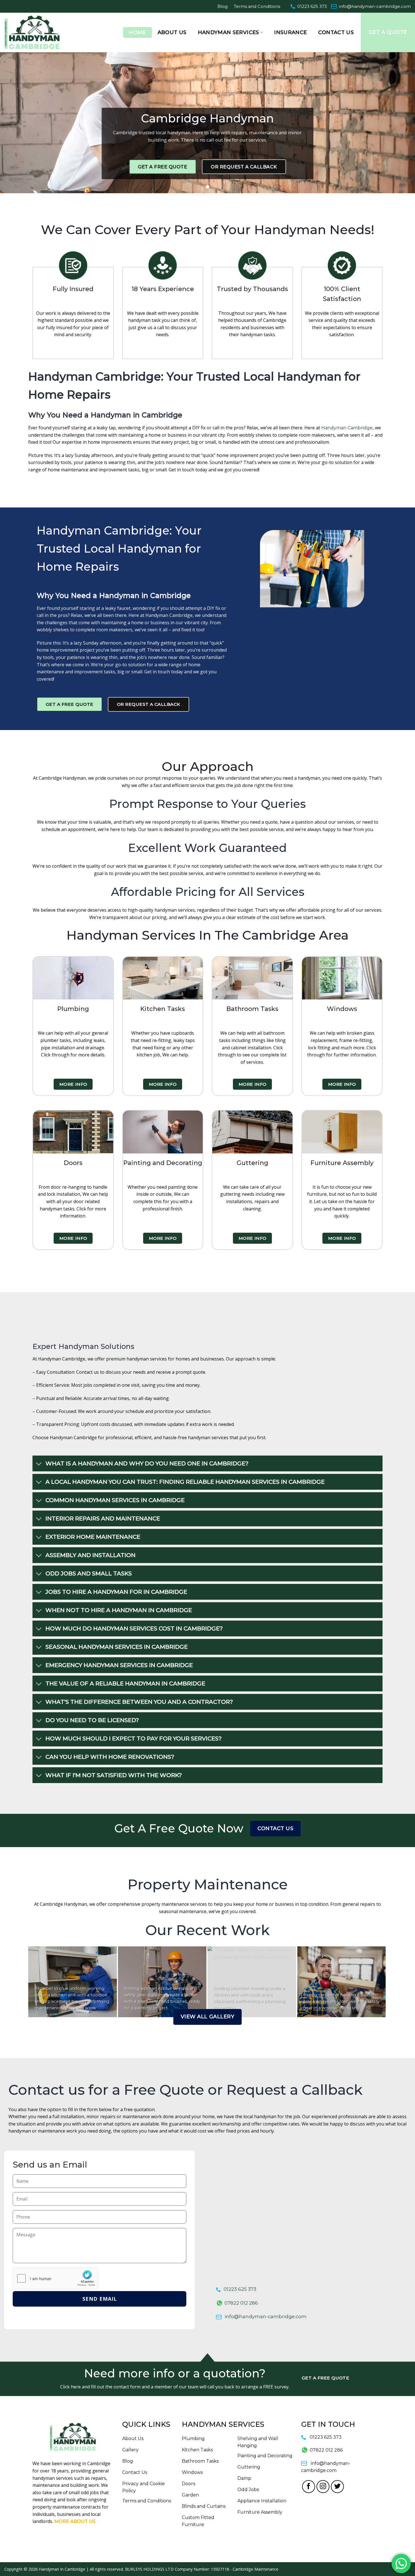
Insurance (290, 32)
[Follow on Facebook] (309, 2487)
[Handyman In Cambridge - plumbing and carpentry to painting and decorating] (40, 32)
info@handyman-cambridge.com (375, 6)
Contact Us (336, 32)
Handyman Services (229, 32)
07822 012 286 (241, 2303)
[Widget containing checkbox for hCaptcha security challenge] (55, 2278)
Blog (222, 6)
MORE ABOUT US (75, 2521)
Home (137, 32)
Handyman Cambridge (347, 428)
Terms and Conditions (257, 6)
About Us (172, 32)
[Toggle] (39, 1464)
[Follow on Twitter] (338, 2487)
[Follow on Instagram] (323, 2487)
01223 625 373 (312, 6)
